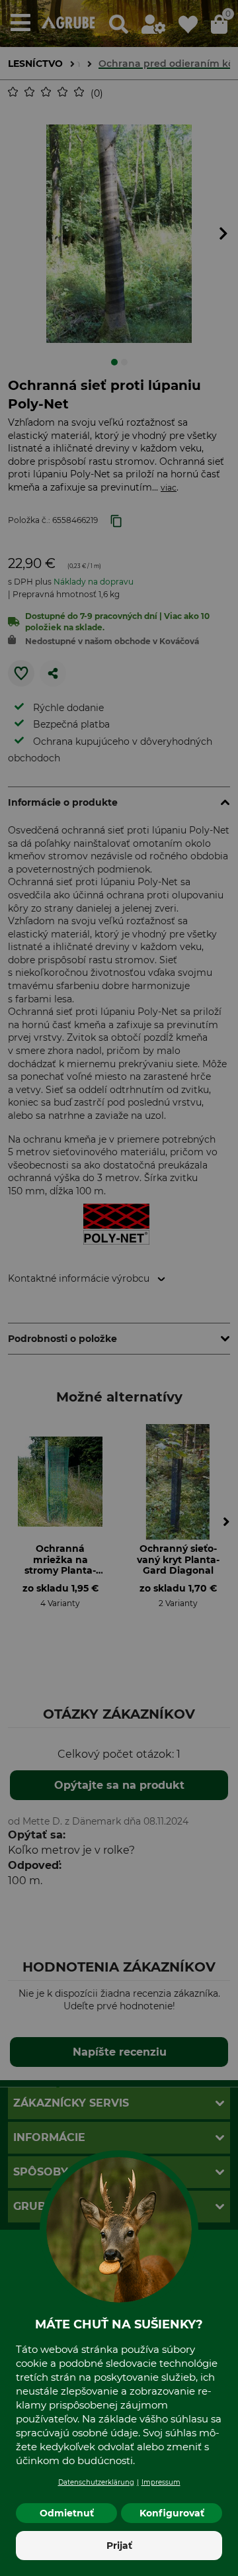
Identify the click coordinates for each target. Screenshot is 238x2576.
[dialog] (119, 1288)
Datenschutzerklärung (96, 2482)
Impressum (161, 2482)
